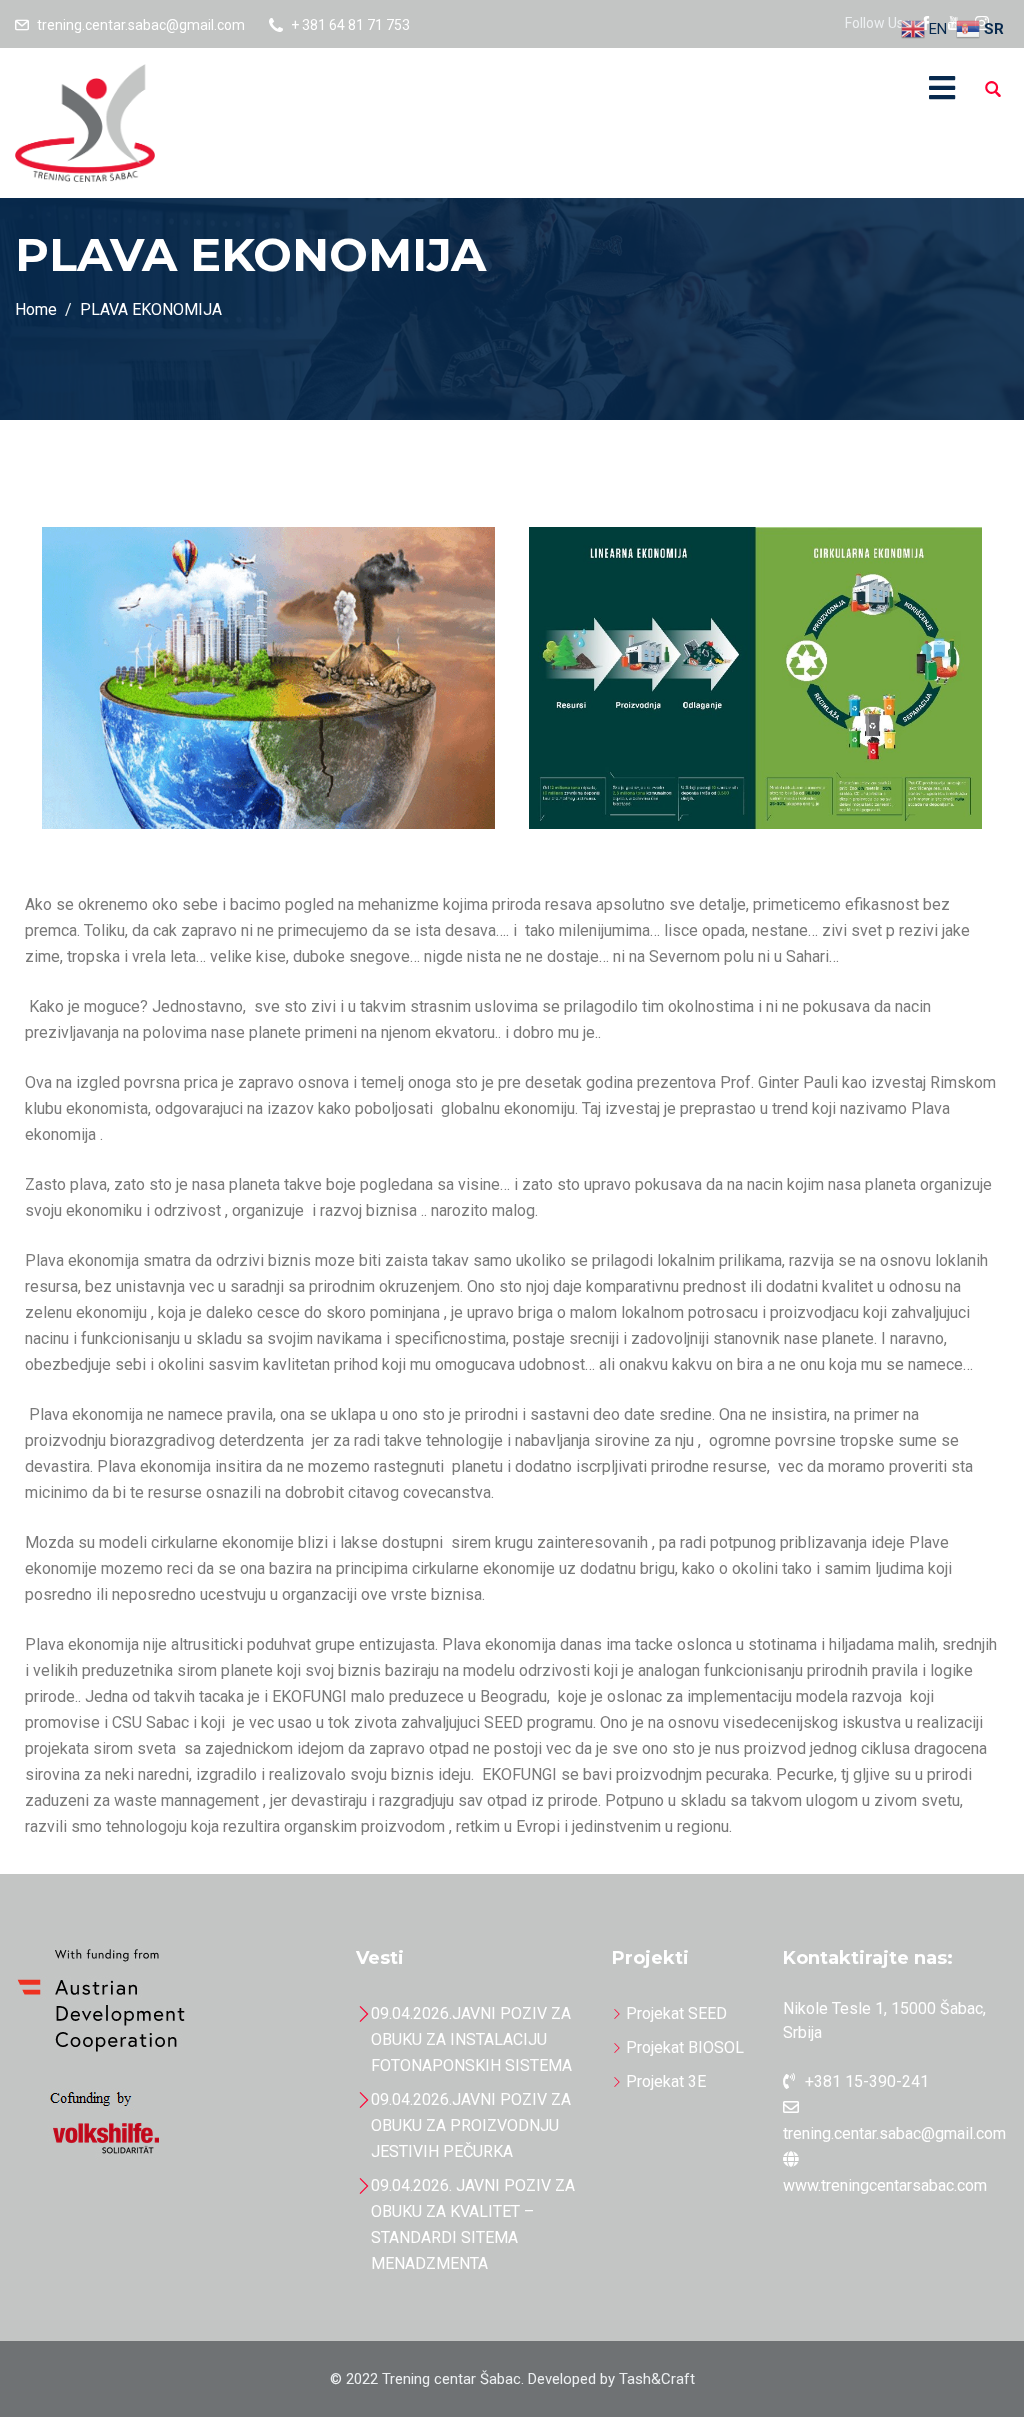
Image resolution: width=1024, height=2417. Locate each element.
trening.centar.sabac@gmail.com (141, 25)
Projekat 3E (666, 2081)
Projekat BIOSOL (685, 2047)
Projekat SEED (676, 2013)
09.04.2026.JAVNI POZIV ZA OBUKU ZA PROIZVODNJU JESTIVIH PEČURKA (471, 2125)
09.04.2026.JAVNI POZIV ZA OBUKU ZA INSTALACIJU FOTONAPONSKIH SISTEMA (471, 2039)
